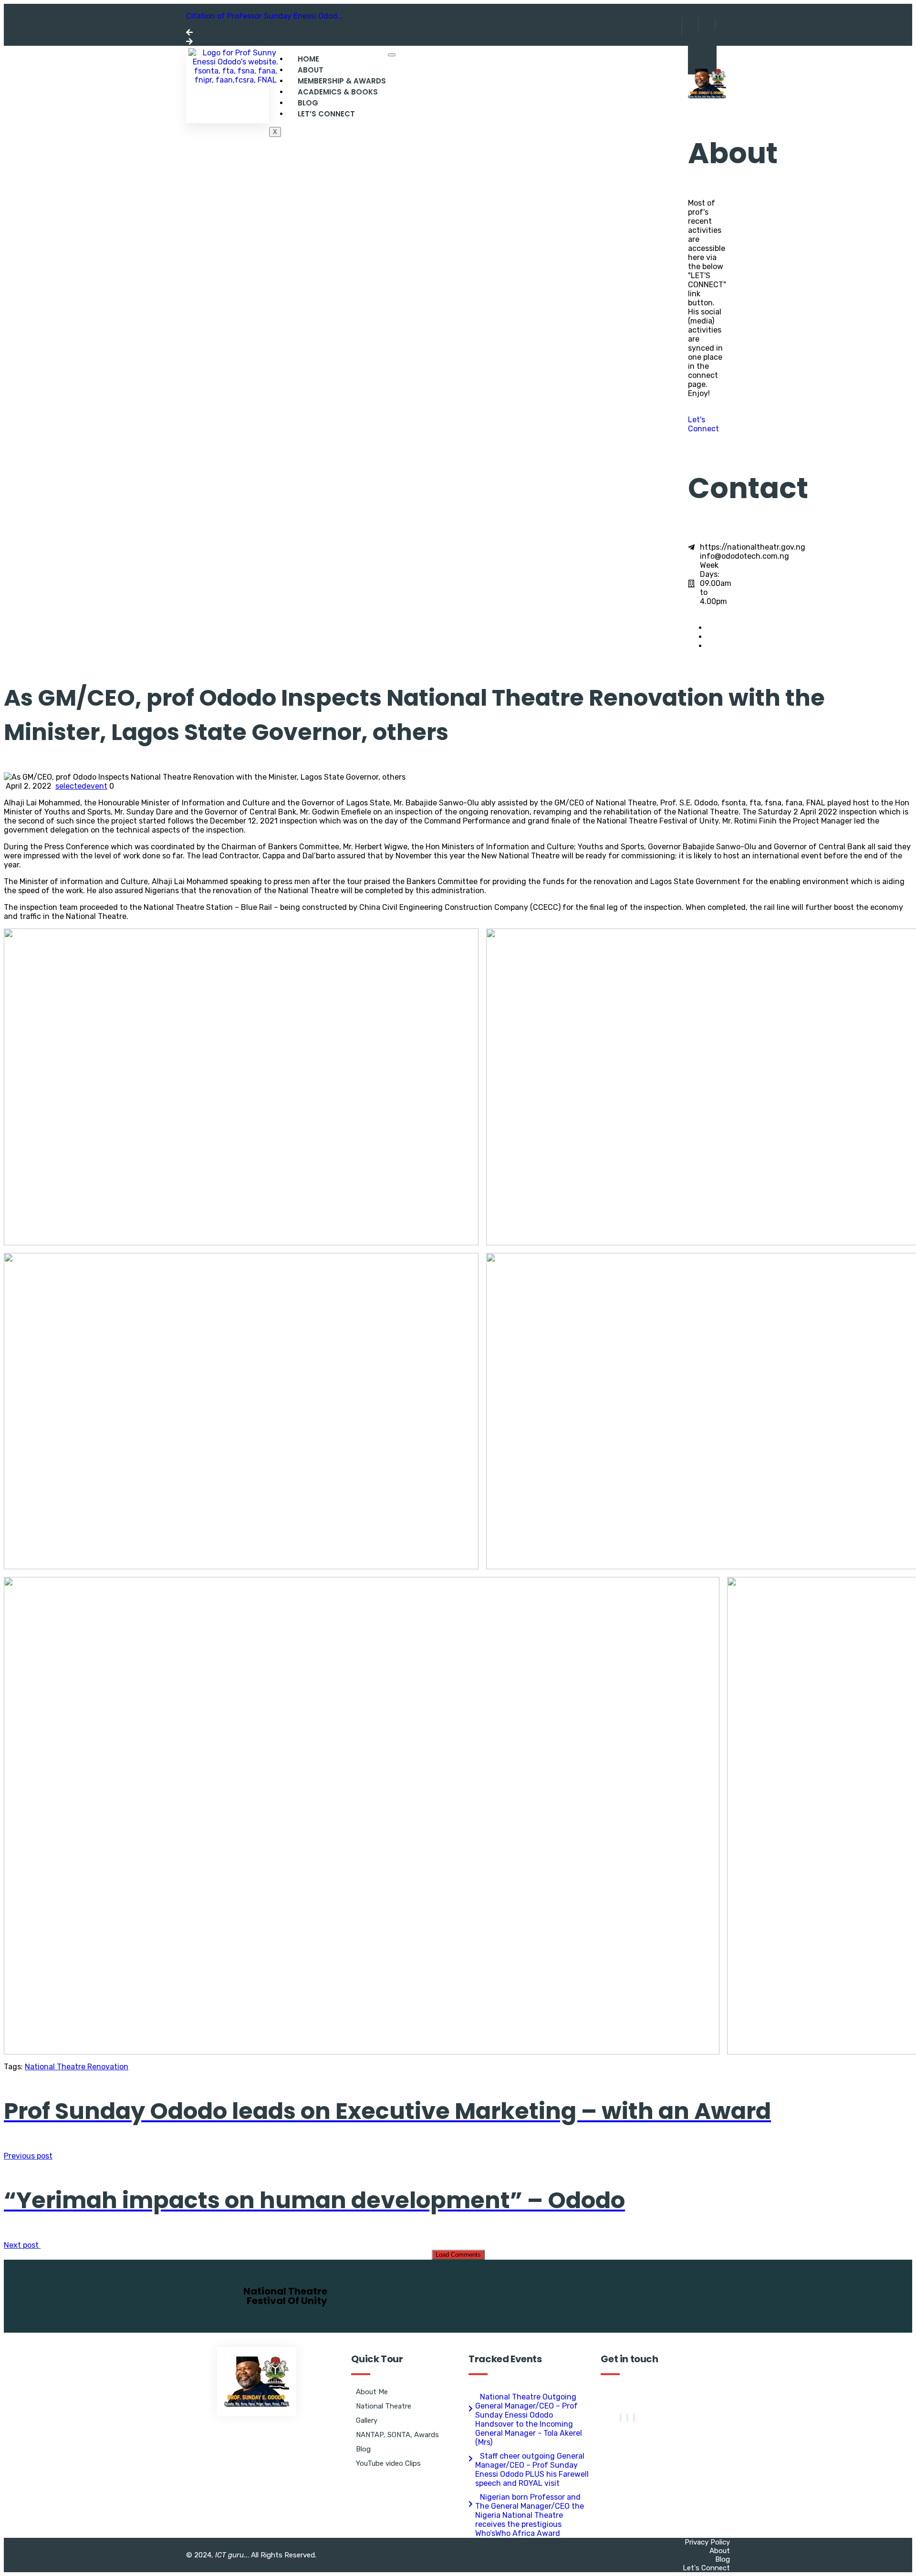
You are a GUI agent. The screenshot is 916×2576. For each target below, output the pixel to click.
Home (308, 59)
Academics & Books (338, 92)
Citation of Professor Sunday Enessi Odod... (265, 16)
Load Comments (458, 2255)
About (311, 70)
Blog (308, 103)
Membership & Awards (342, 81)
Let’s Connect (326, 114)
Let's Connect (703, 424)
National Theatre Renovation (77, 2067)
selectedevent (81, 786)
